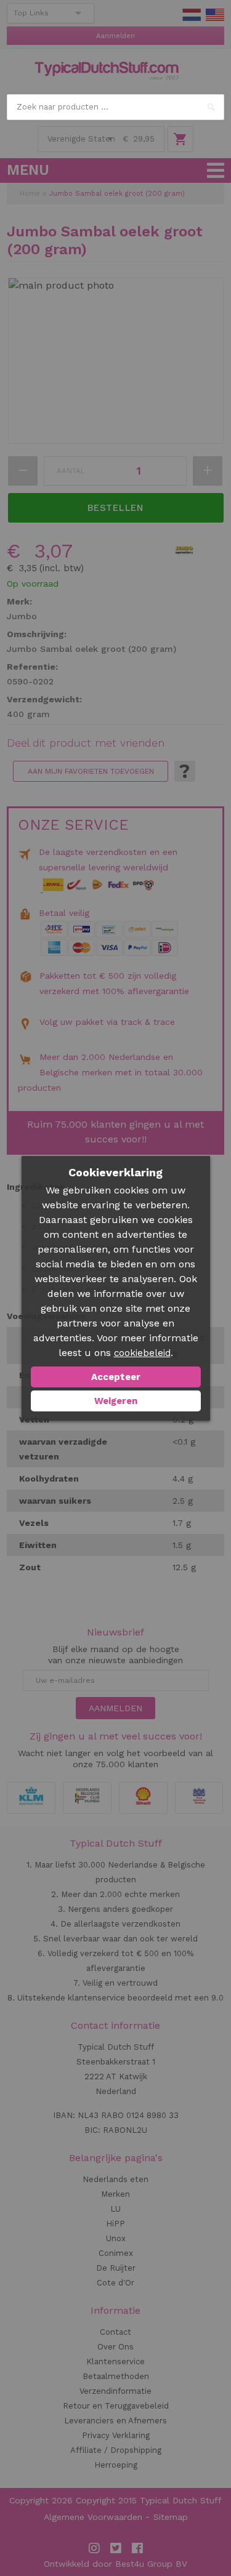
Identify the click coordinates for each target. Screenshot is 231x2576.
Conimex (116, 2253)
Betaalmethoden (116, 2376)
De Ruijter (116, 2268)
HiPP (115, 2224)
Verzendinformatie (115, 2391)
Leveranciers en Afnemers (115, 2421)
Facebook (137, 2548)
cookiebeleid (142, 1353)
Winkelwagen (180, 139)
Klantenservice (115, 2361)
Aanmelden (115, 36)
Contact (115, 2332)
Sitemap (171, 2517)
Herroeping (116, 2465)
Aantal (71, 471)
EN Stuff (215, 15)
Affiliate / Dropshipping (116, 2450)
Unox (116, 2238)
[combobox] (115, 107)
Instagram (94, 2548)
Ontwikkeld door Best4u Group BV (115, 2564)
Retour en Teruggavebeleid (116, 2406)
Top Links (31, 13)
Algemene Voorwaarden (93, 2517)
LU (115, 2209)
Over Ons (115, 2347)
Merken (115, 2194)
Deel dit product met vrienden (86, 743)
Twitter (116, 2548)
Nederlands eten (115, 2179)
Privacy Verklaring (116, 2435)
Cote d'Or (115, 2283)
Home (30, 194)
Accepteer (116, 1377)
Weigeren (116, 1401)
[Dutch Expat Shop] (107, 71)
